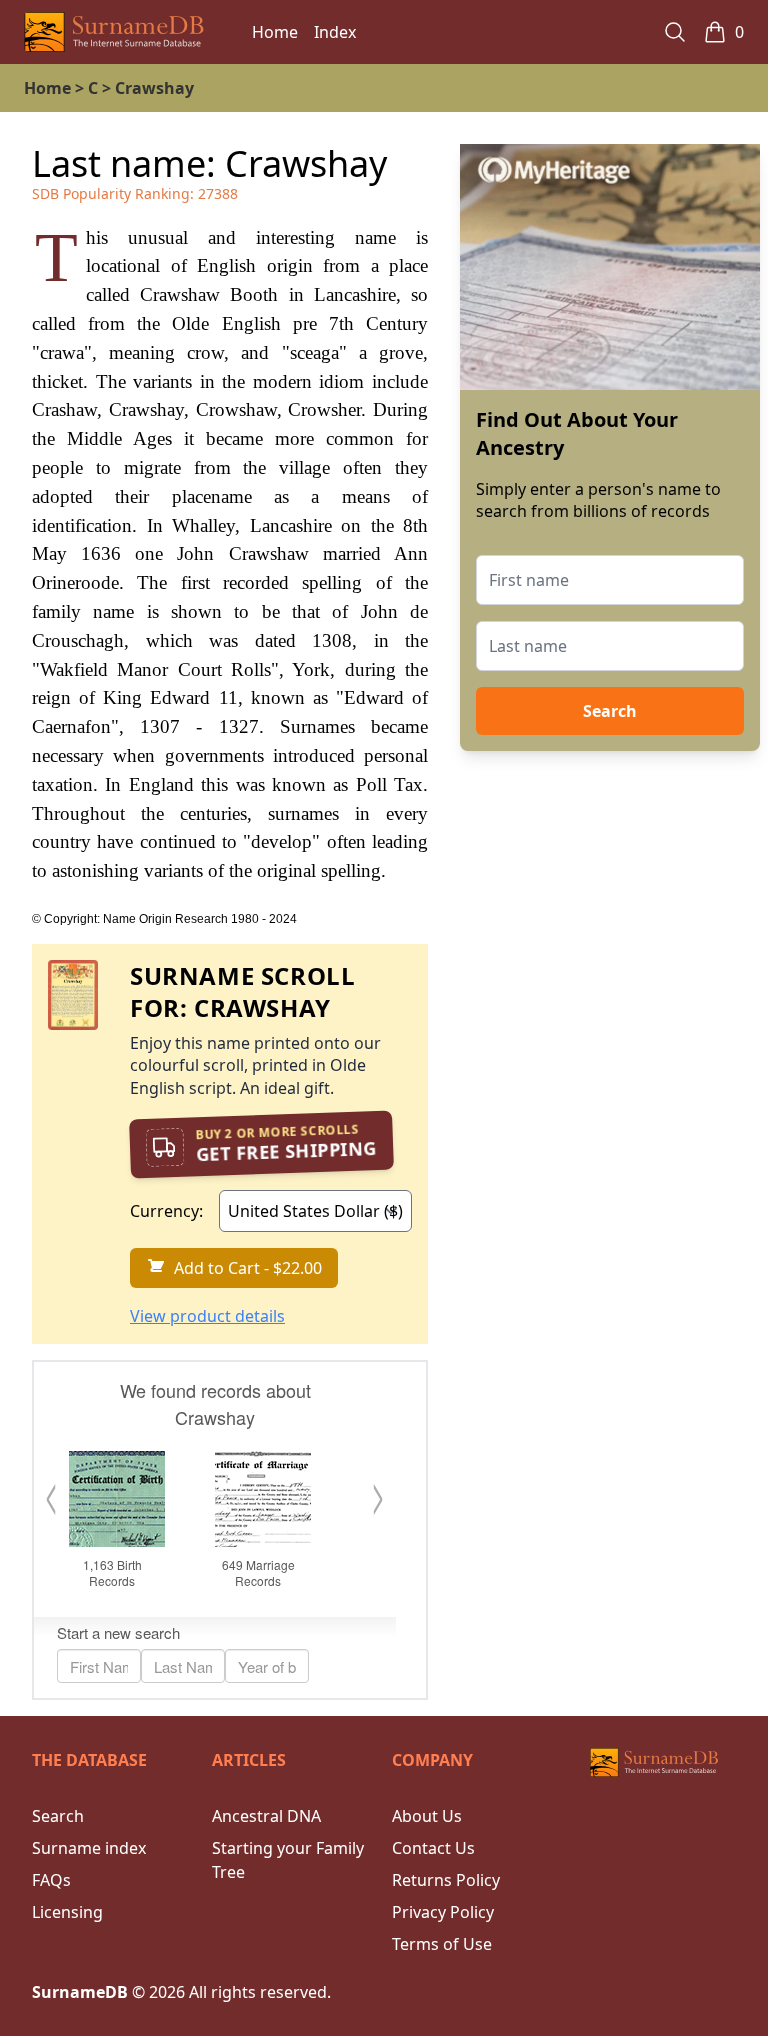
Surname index (89, 1848)
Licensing (67, 1912)
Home (275, 32)
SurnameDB (80, 1992)
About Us (427, 1816)
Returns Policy (446, 1880)
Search (610, 711)
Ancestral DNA (266, 1816)
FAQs (51, 1880)
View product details (207, 1316)
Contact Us (433, 1848)
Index (335, 32)
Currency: (166, 1211)
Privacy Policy (443, 1912)
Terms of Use (442, 1944)
